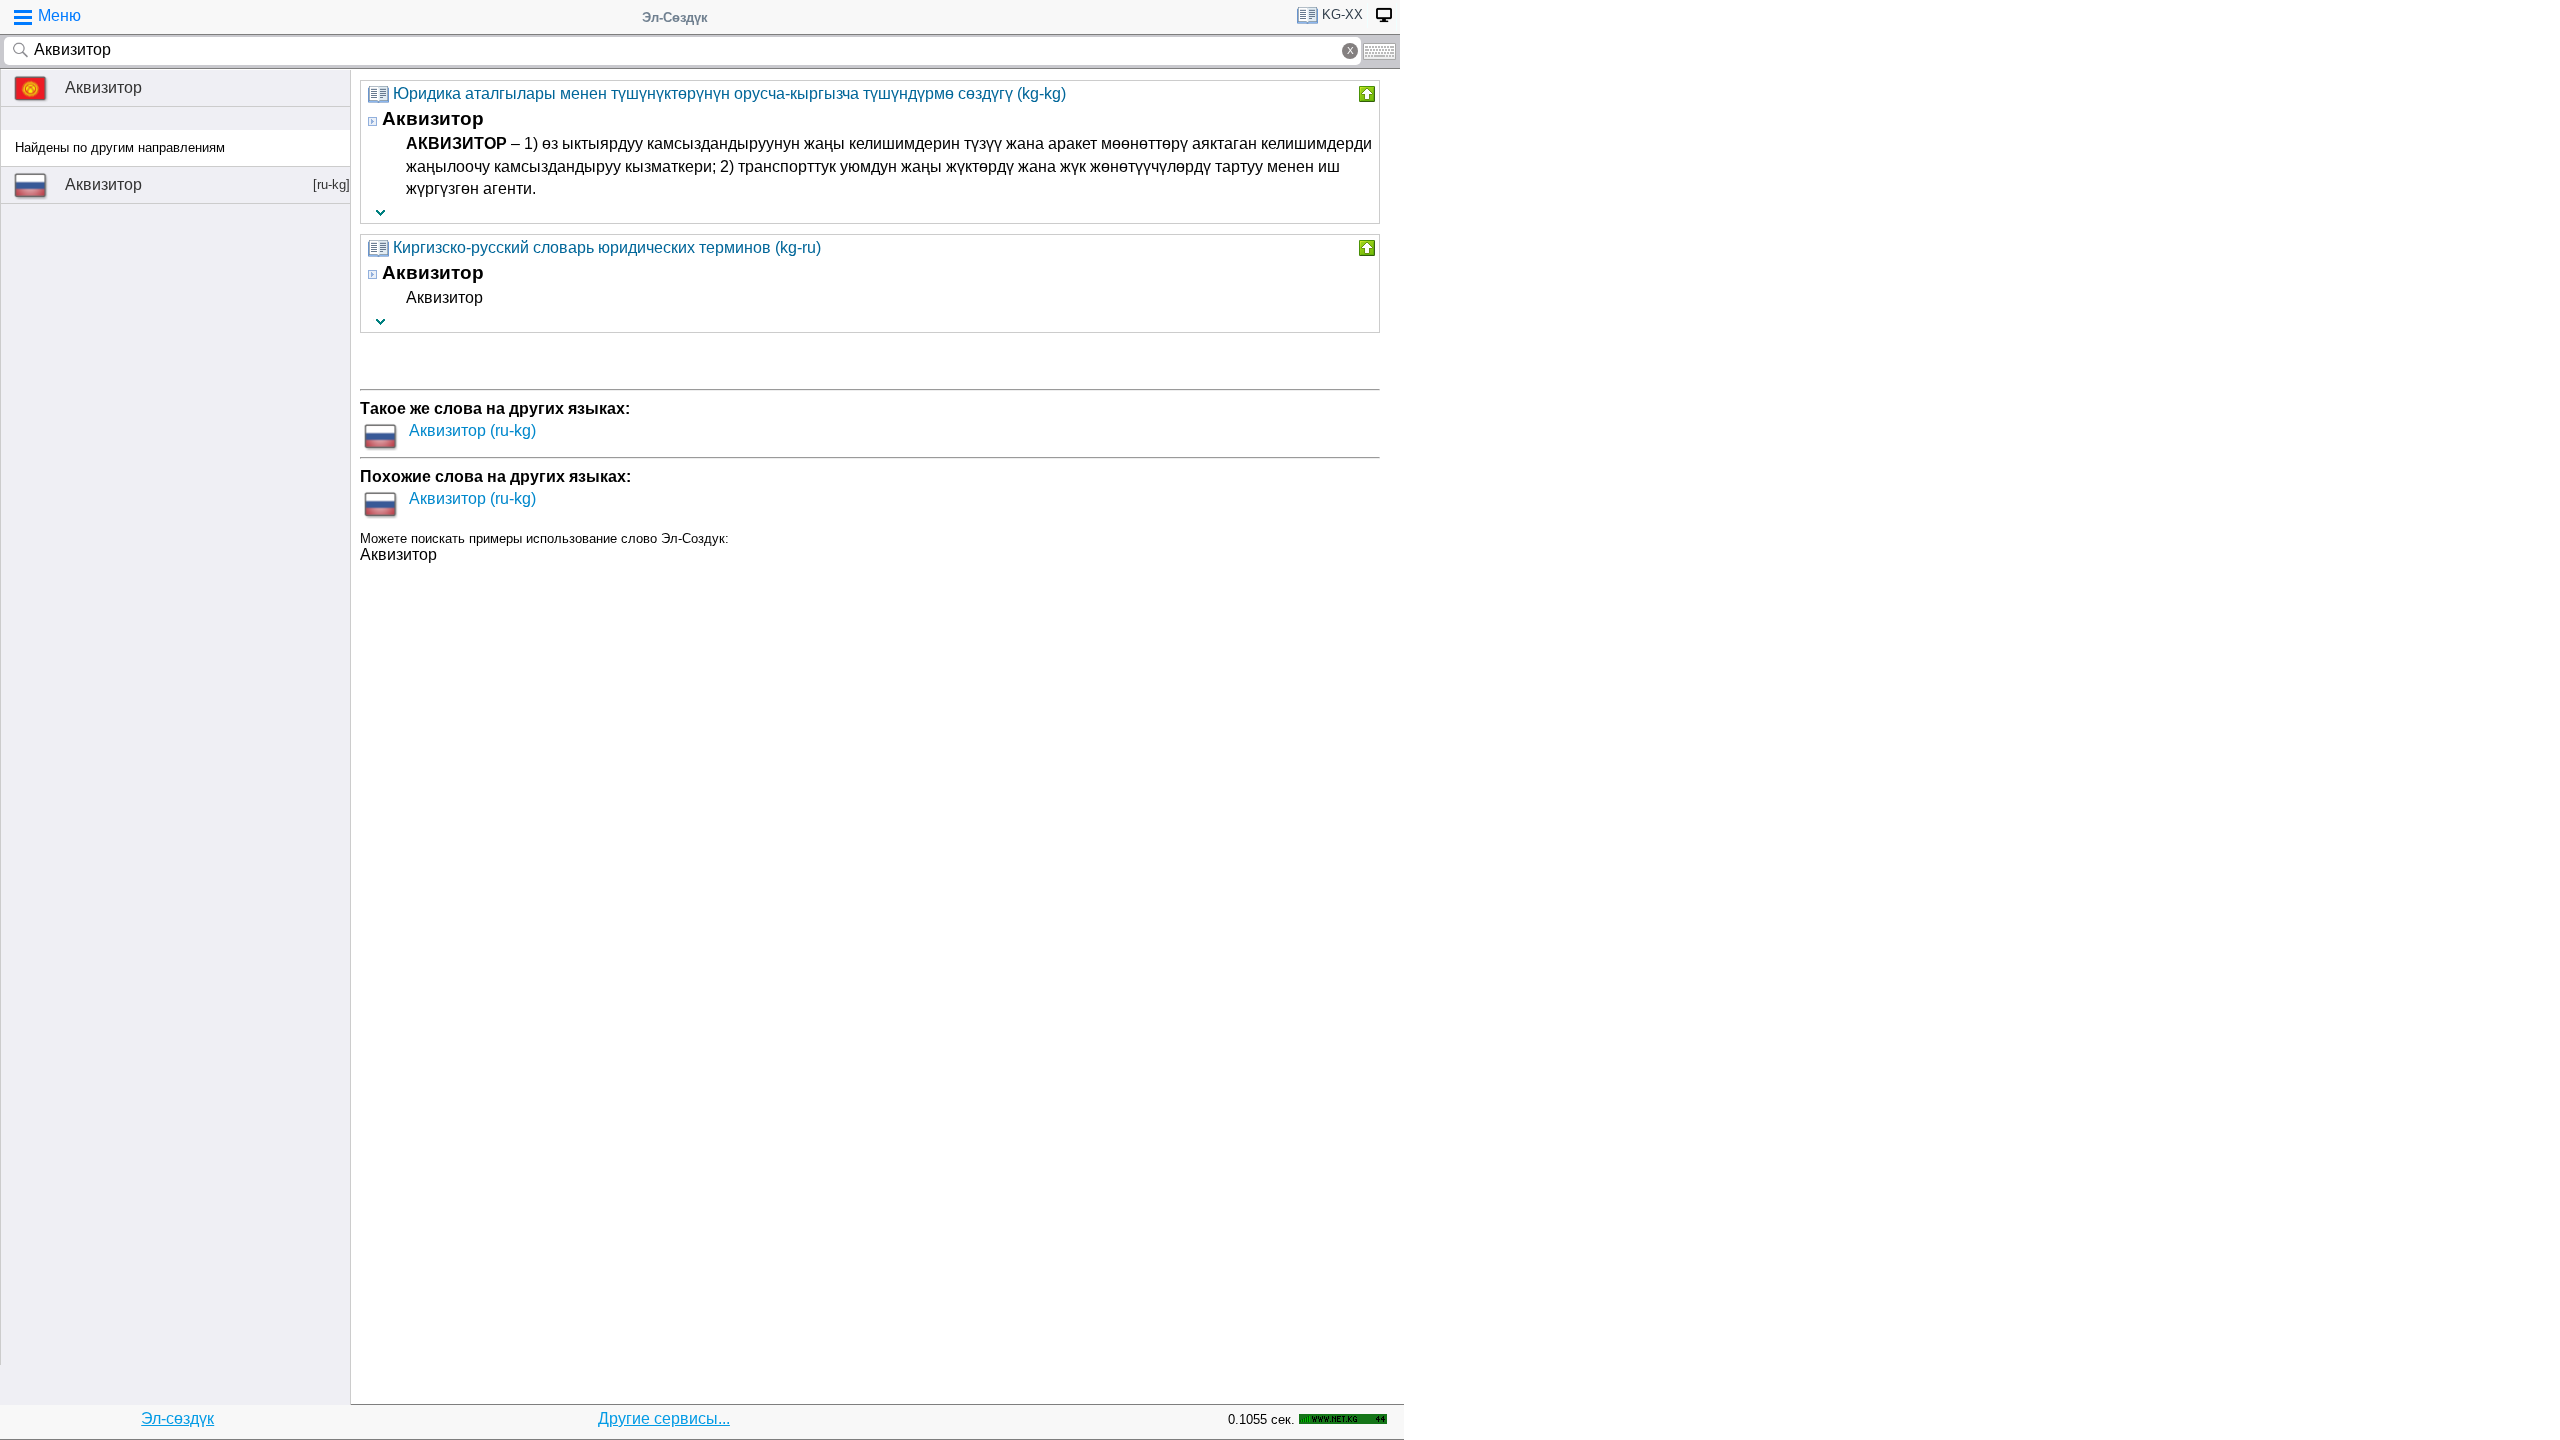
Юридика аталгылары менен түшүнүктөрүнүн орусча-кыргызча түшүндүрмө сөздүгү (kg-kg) (729, 93)
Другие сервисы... (664, 1418)
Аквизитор (103, 87)
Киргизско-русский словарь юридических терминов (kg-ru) (607, 247)
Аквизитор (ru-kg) (472, 430)
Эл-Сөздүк (675, 17)
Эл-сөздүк (177, 1418)
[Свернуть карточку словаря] (1365, 94)
